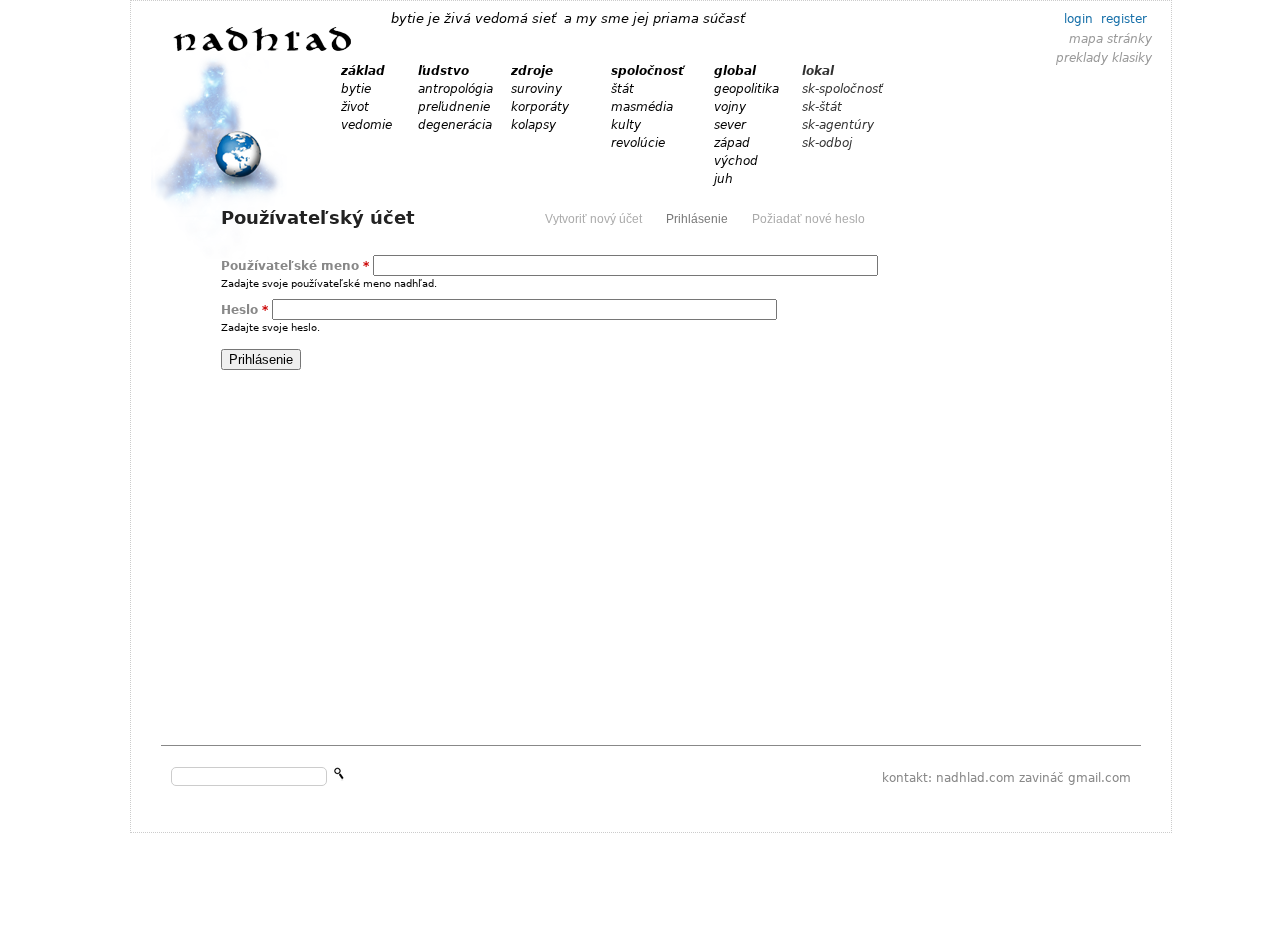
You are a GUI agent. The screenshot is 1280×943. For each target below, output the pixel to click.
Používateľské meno (295, 266)
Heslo (244, 310)
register (1124, 19)
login (1078, 19)
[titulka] (263, 50)
